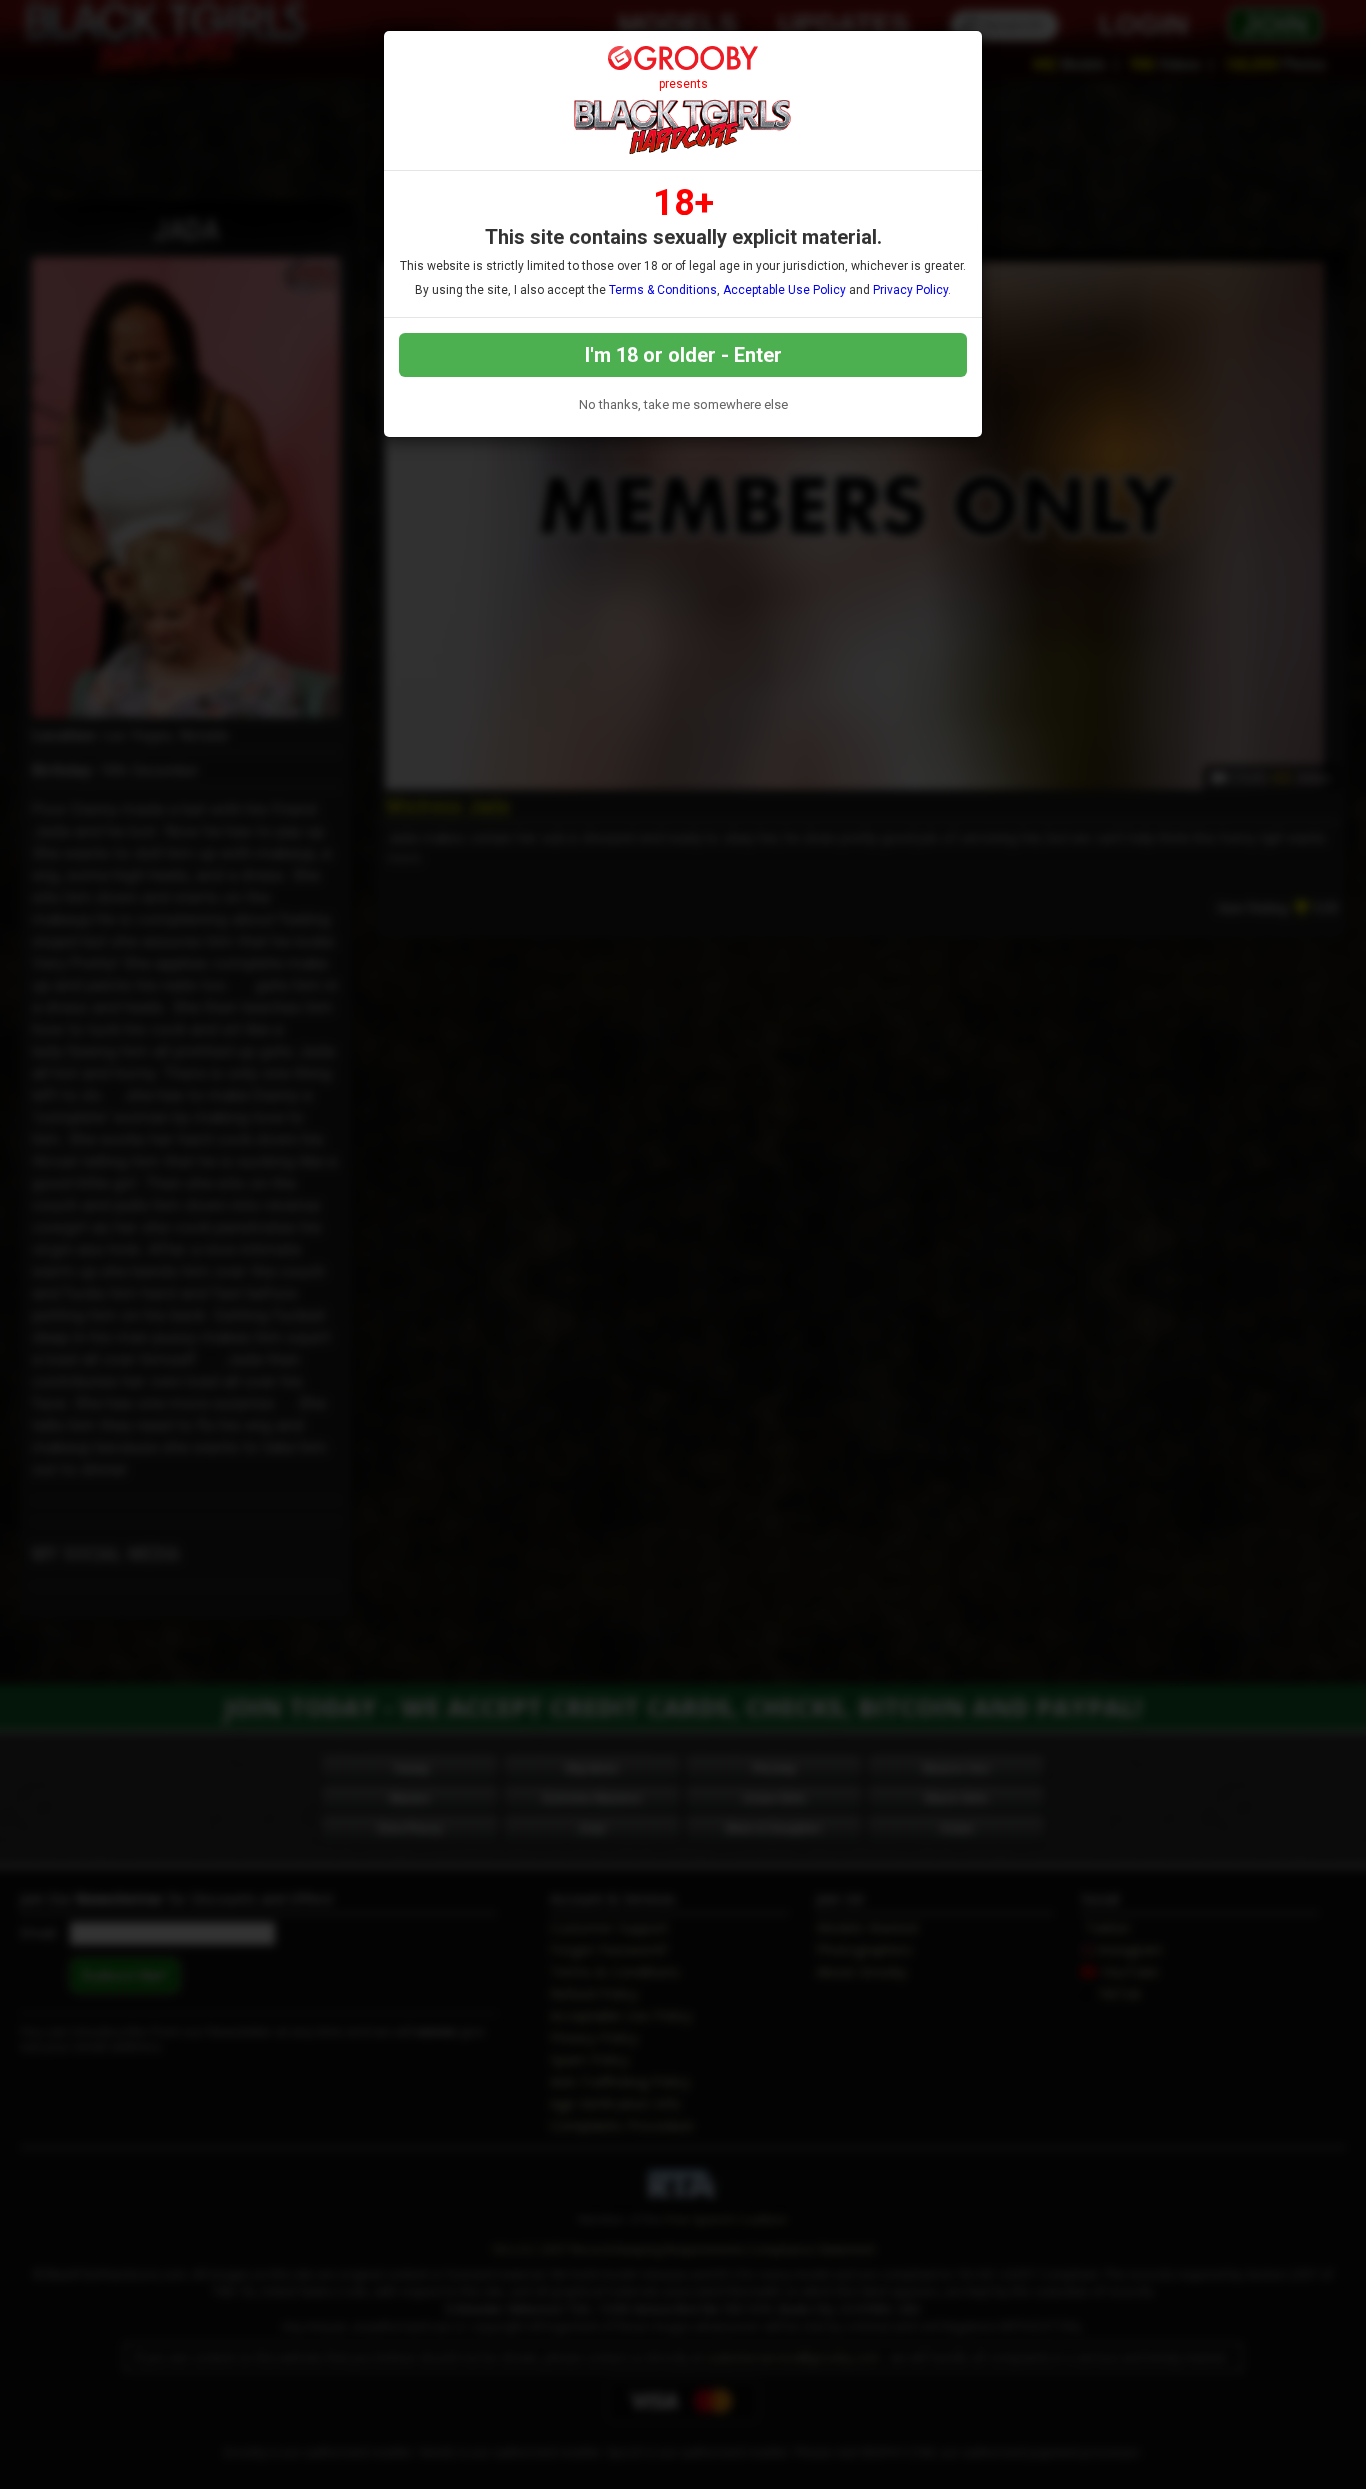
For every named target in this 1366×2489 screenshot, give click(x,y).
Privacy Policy (910, 290)
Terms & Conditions (663, 290)
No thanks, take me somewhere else (683, 404)
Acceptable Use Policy (784, 290)
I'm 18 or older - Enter (683, 355)
